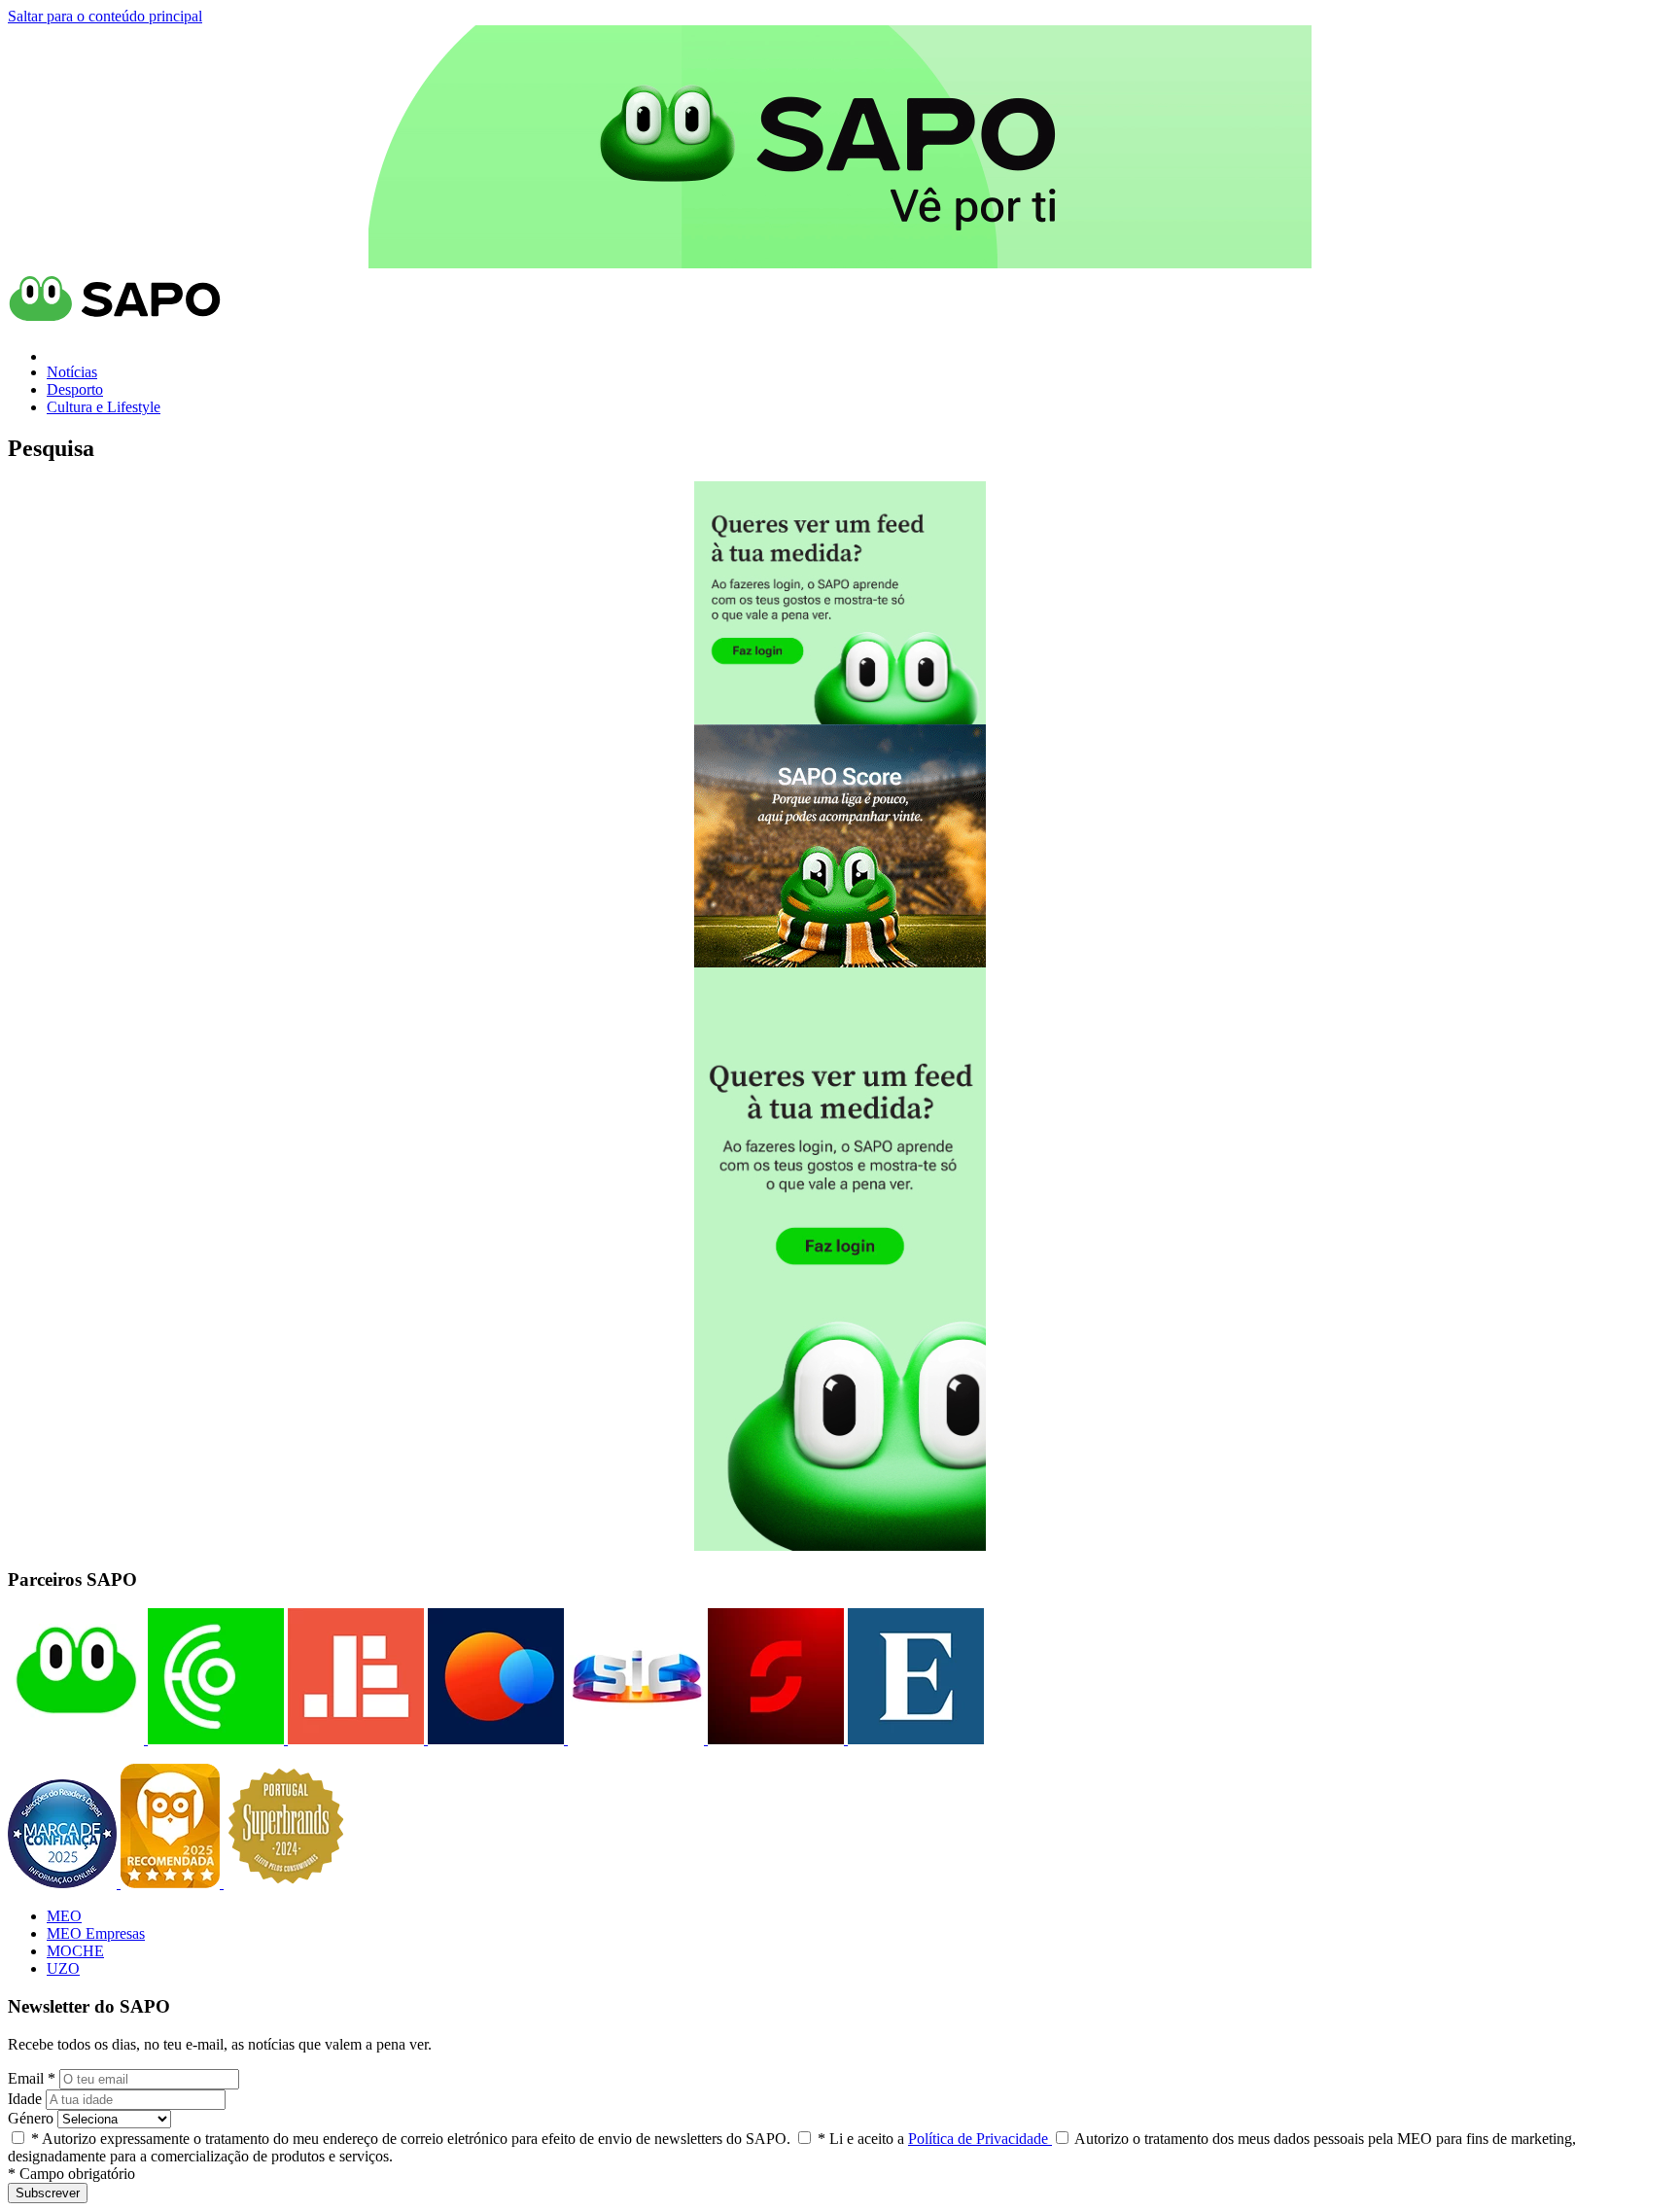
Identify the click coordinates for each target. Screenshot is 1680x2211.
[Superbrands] (286, 1883)
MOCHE (75, 1951)
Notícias (72, 372)
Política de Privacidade (980, 2139)
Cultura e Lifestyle (104, 407)
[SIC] (634, 1739)
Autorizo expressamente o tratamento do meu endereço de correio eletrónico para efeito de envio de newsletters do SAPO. (411, 2139)
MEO (64, 1916)
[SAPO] (76, 1739)
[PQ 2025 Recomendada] (172, 1883)
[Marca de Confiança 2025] (64, 1883)
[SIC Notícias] (774, 1739)
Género (31, 2118)
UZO (63, 1968)
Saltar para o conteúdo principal (105, 16)
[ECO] (214, 1739)
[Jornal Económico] (354, 1739)
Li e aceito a (935, 2139)
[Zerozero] (494, 1739)
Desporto (75, 389)
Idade (25, 2099)
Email (32, 2078)
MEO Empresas (96, 1933)
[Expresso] (914, 1739)
